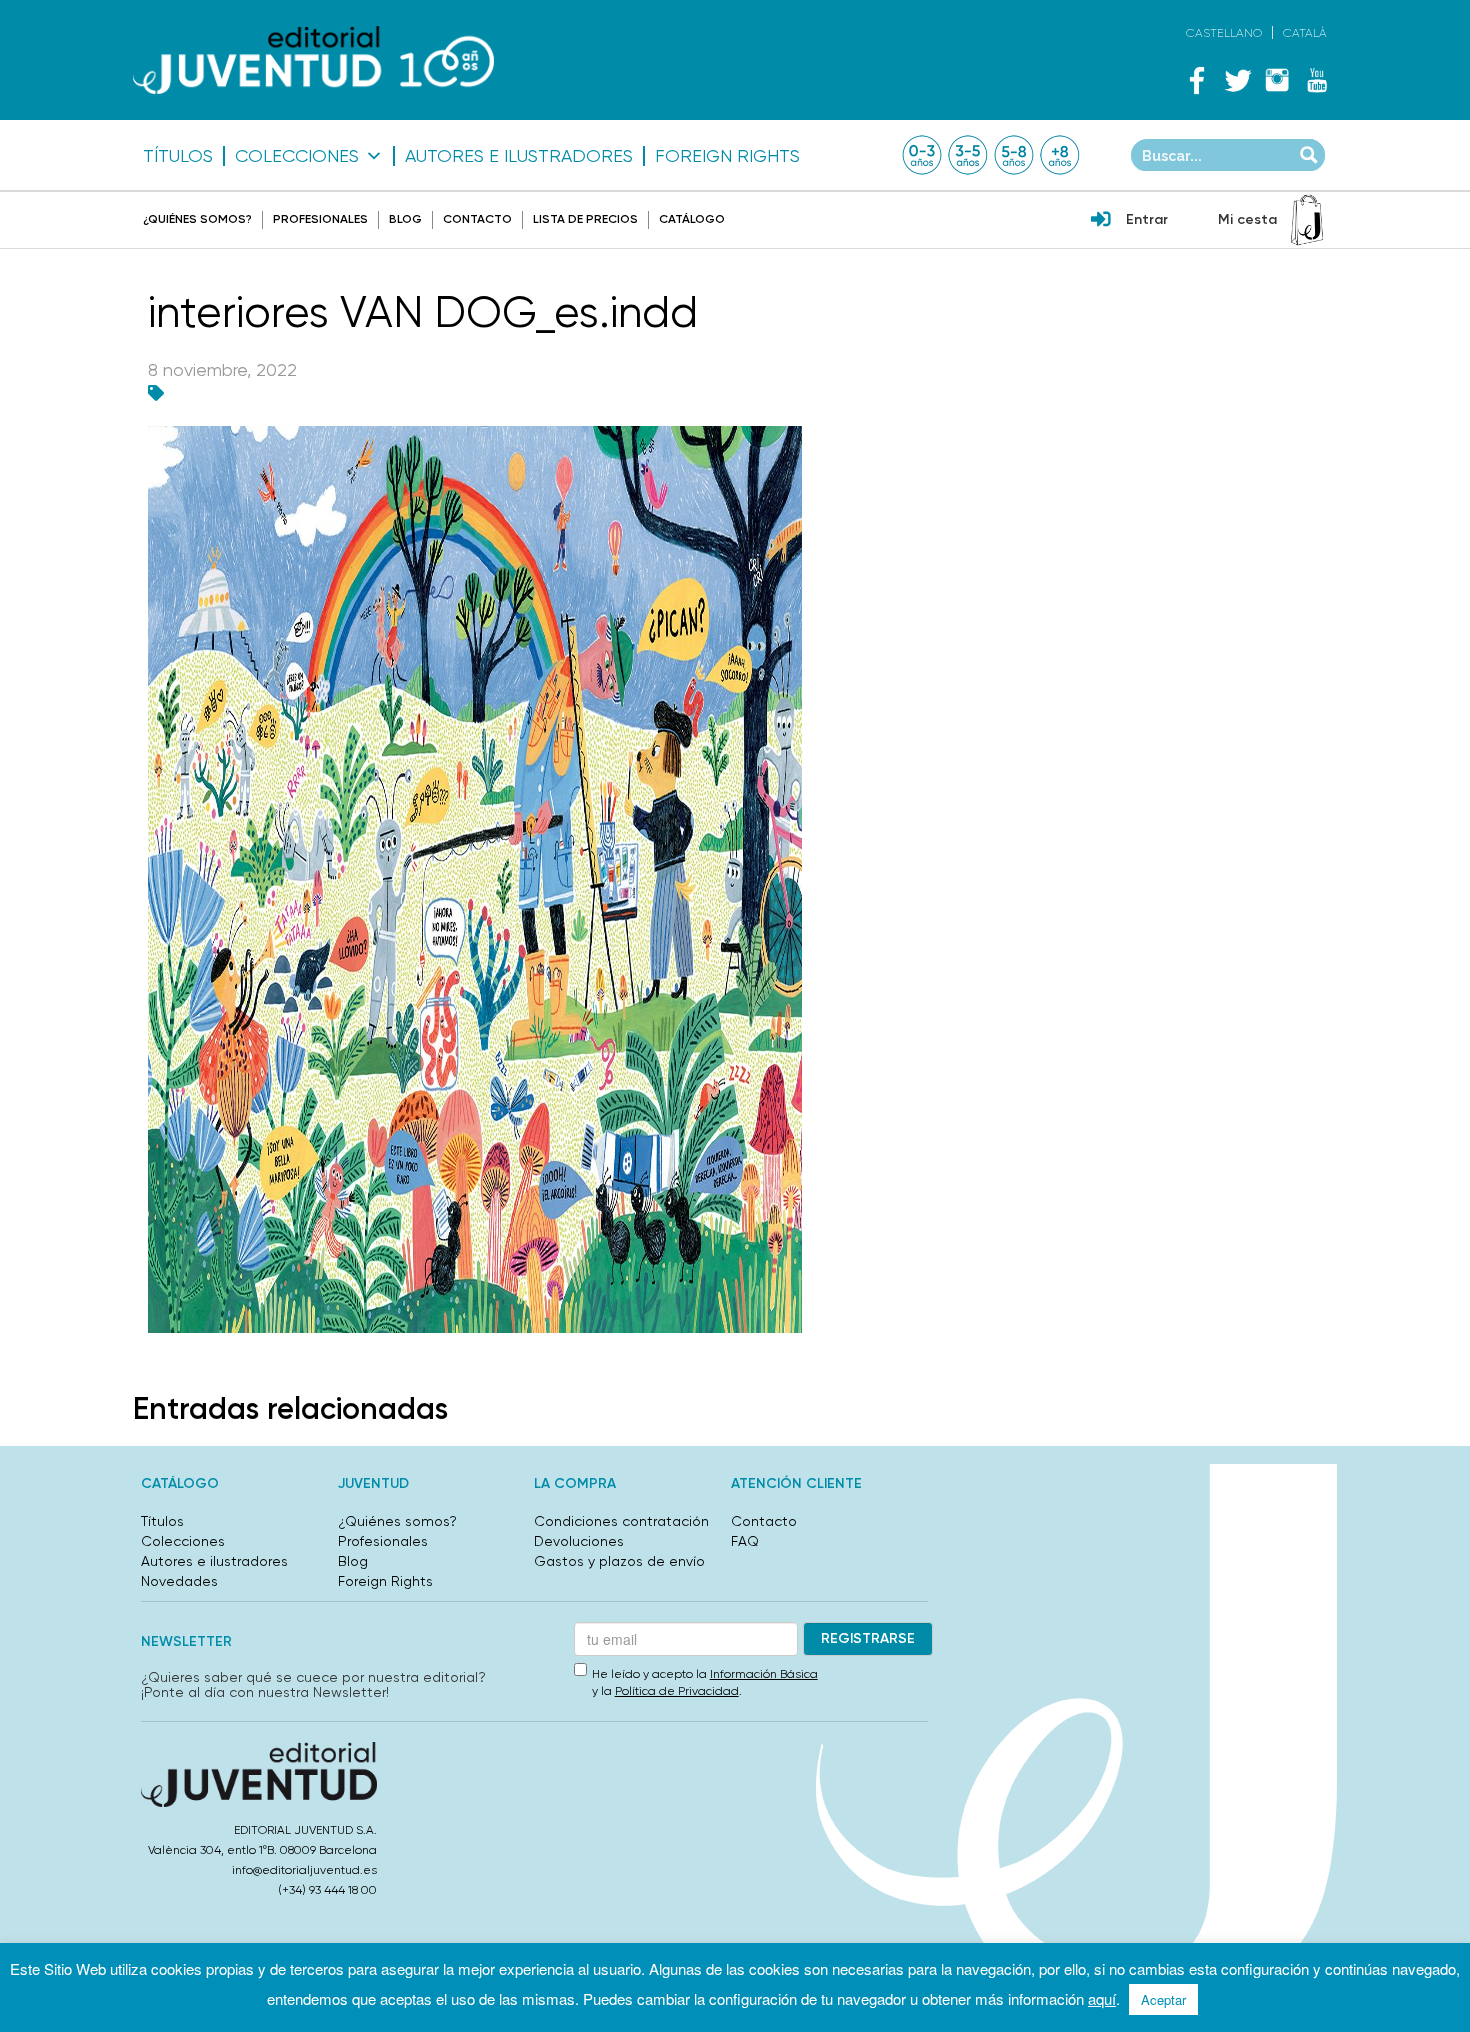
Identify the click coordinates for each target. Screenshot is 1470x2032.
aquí (1102, 1998)
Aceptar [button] (1163, 1999)
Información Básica (764, 1674)
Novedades (179, 1581)
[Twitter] (1237, 80)
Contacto (477, 219)
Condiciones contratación (621, 1521)
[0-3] (922, 155)
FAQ (745, 1541)
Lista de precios (585, 219)
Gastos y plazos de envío (619, 1561)
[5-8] (1014, 155)
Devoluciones (579, 1541)
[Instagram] (1277, 80)
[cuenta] (1101, 221)
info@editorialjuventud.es (304, 1870)
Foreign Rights (727, 156)
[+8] (1060, 155)
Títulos (178, 156)
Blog (405, 219)
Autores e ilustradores (519, 156)
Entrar (1147, 219)
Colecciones (297, 156)
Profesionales (320, 219)
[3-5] (968, 155)
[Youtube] (1317, 80)
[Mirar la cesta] (1307, 220)
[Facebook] (1197, 80)
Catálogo (692, 219)
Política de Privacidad (677, 1691)
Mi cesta (1247, 219)
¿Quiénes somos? (197, 219)
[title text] (313, 60)
